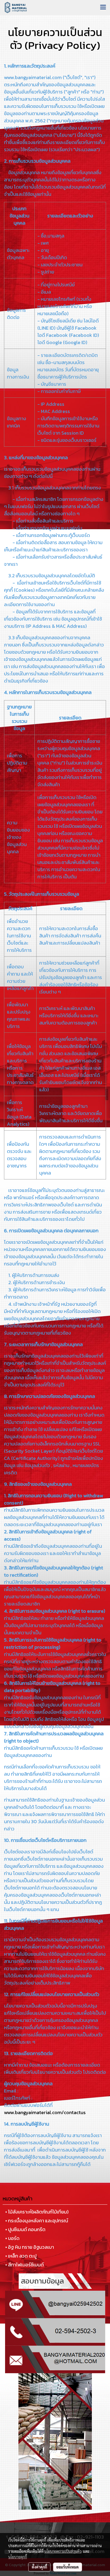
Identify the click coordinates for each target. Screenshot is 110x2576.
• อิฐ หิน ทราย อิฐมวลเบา (30, 2247)
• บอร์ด (12, 2238)
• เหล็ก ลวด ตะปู (21, 2256)
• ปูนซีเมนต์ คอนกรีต (25, 2229)
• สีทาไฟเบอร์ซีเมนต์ (25, 2265)
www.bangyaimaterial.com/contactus (45, 2112)
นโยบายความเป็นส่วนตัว (63, 2551)
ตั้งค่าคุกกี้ (39, 2567)
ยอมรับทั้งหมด (68, 2567)
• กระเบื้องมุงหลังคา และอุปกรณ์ (37, 2221)
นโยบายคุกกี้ (18, 2557)
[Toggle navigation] (103, 7)
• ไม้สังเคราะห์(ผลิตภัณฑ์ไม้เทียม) (37, 2212)
